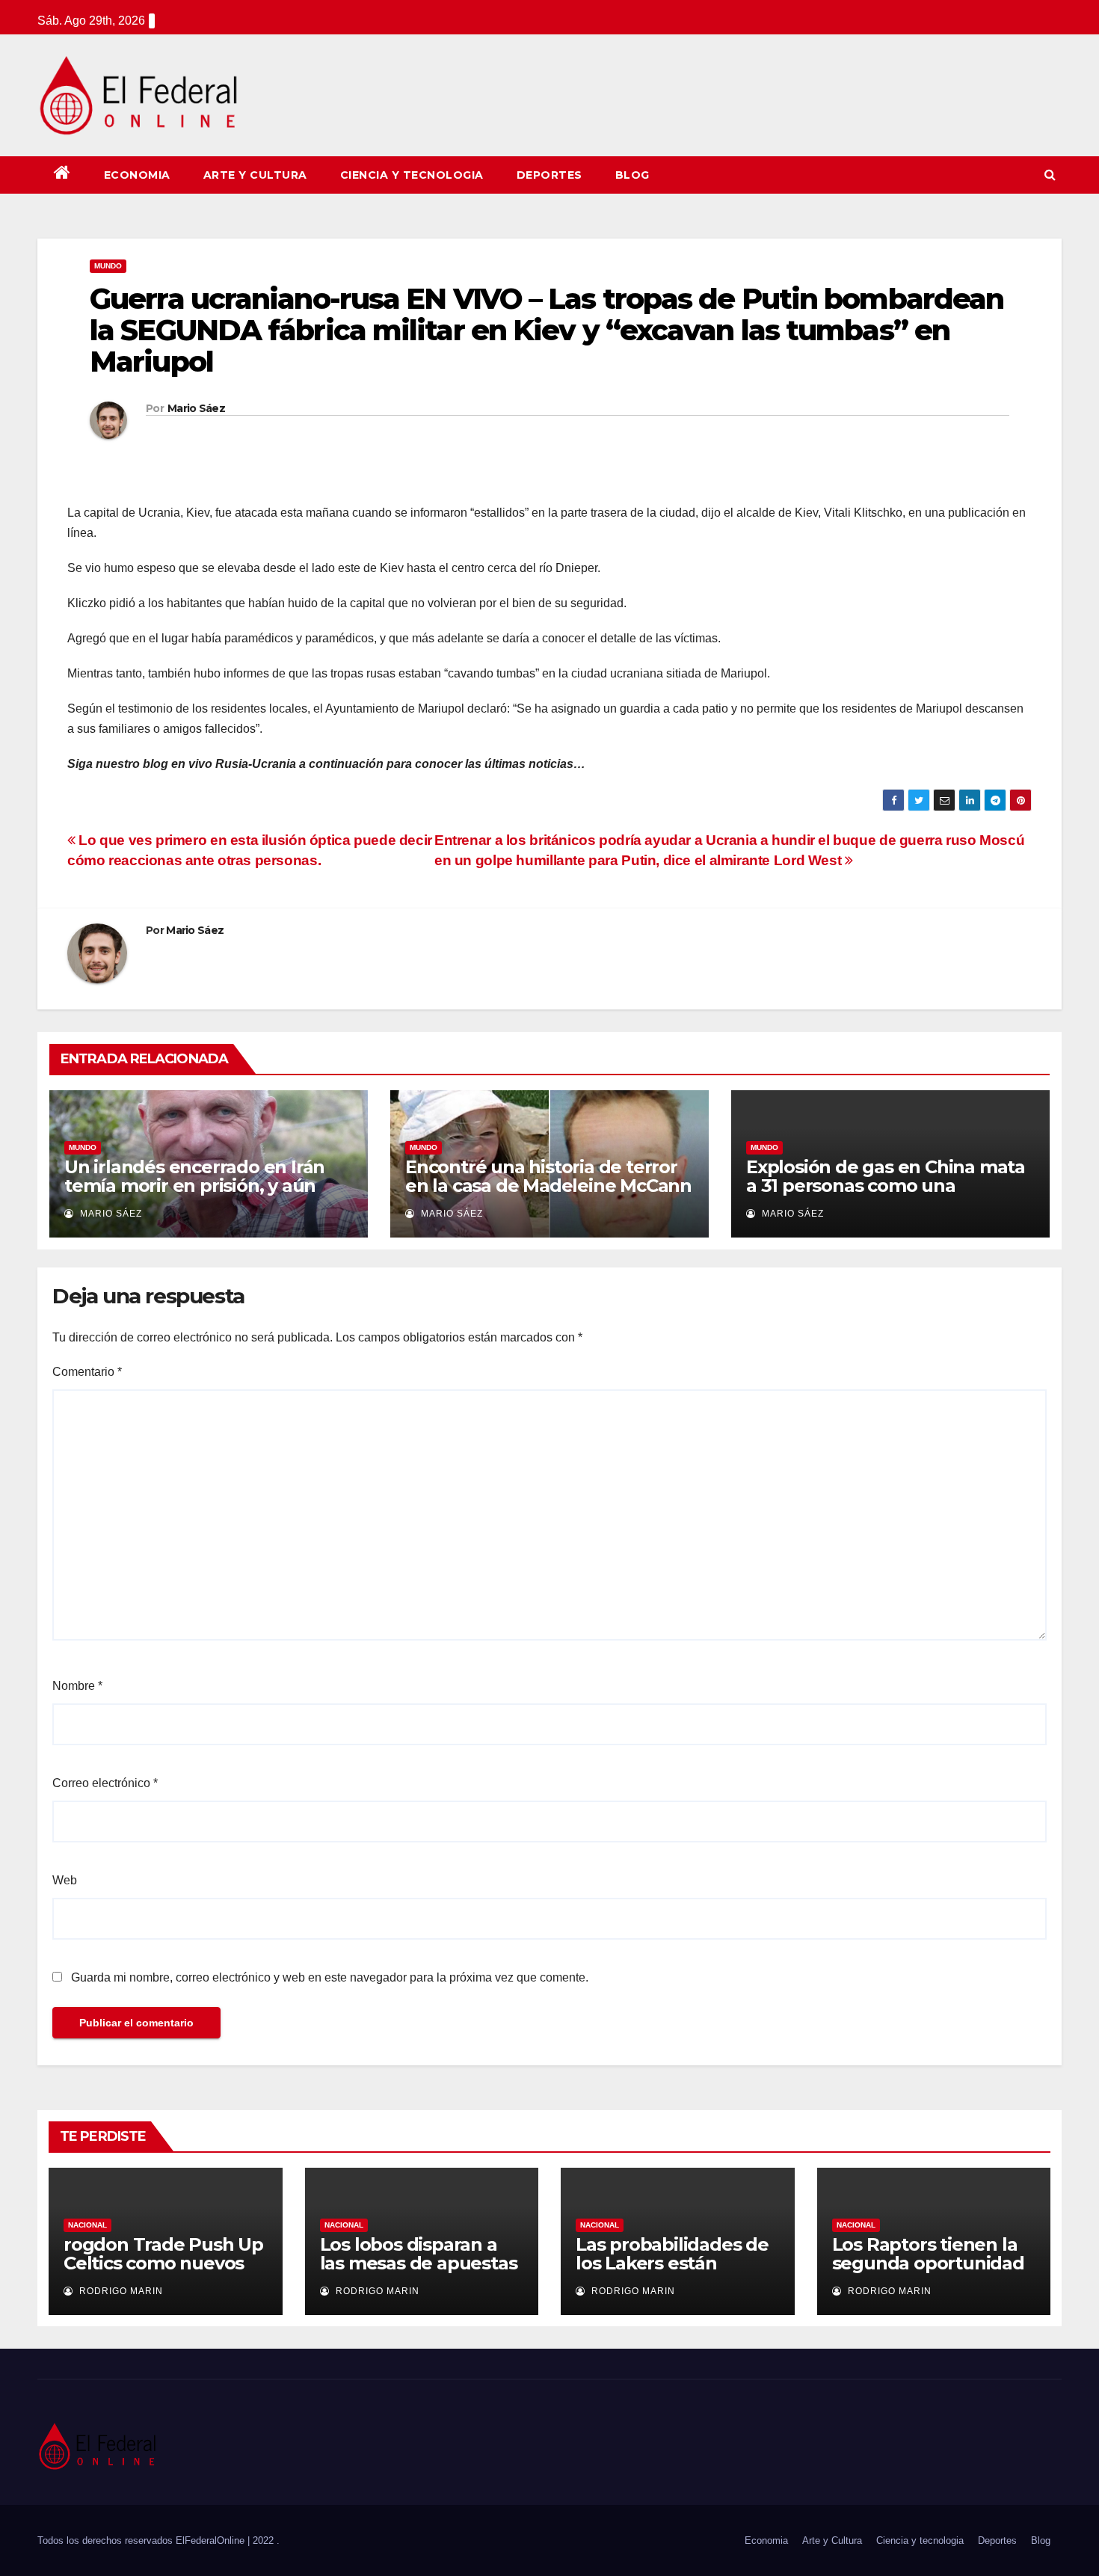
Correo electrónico (105, 1783)
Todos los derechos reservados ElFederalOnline (142, 2540)
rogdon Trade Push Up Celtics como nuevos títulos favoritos (163, 2263)
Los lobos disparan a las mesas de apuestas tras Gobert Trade (419, 2263)
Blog (632, 175)
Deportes (549, 175)
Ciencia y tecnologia (412, 175)
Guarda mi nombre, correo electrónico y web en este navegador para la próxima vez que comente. (330, 1977)
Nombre (77, 1686)
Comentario (87, 1372)
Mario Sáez (196, 408)
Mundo (108, 266)
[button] (1050, 175)
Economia (137, 175)
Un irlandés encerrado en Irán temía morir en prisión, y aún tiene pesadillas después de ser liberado (202, 1195)
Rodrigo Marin (120, 2291)
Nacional (87, 2225)
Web (65, 1880)
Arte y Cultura (255, 175)
